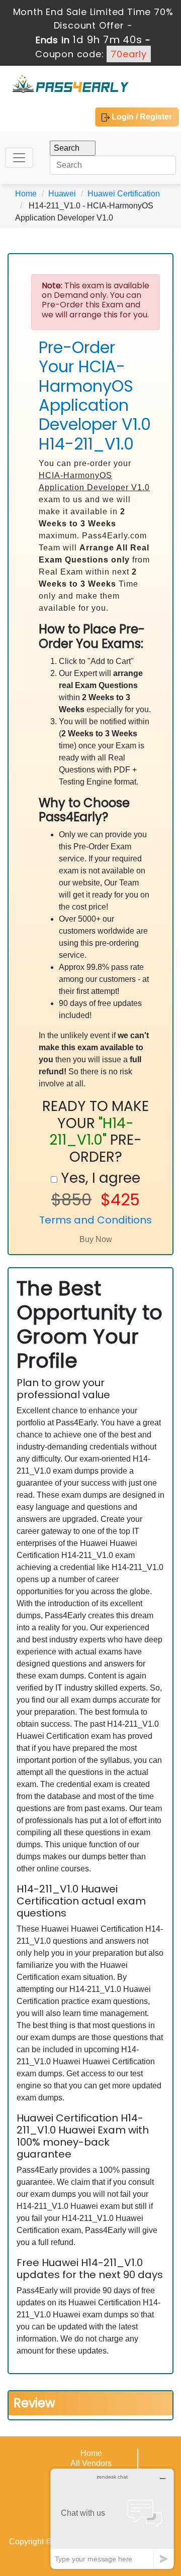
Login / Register (141, 117)
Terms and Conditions (96, 1220)
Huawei (62, 194)
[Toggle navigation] (19, 158)
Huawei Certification (124, 194)
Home (26, 194)
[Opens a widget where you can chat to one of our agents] (112, 2518)
